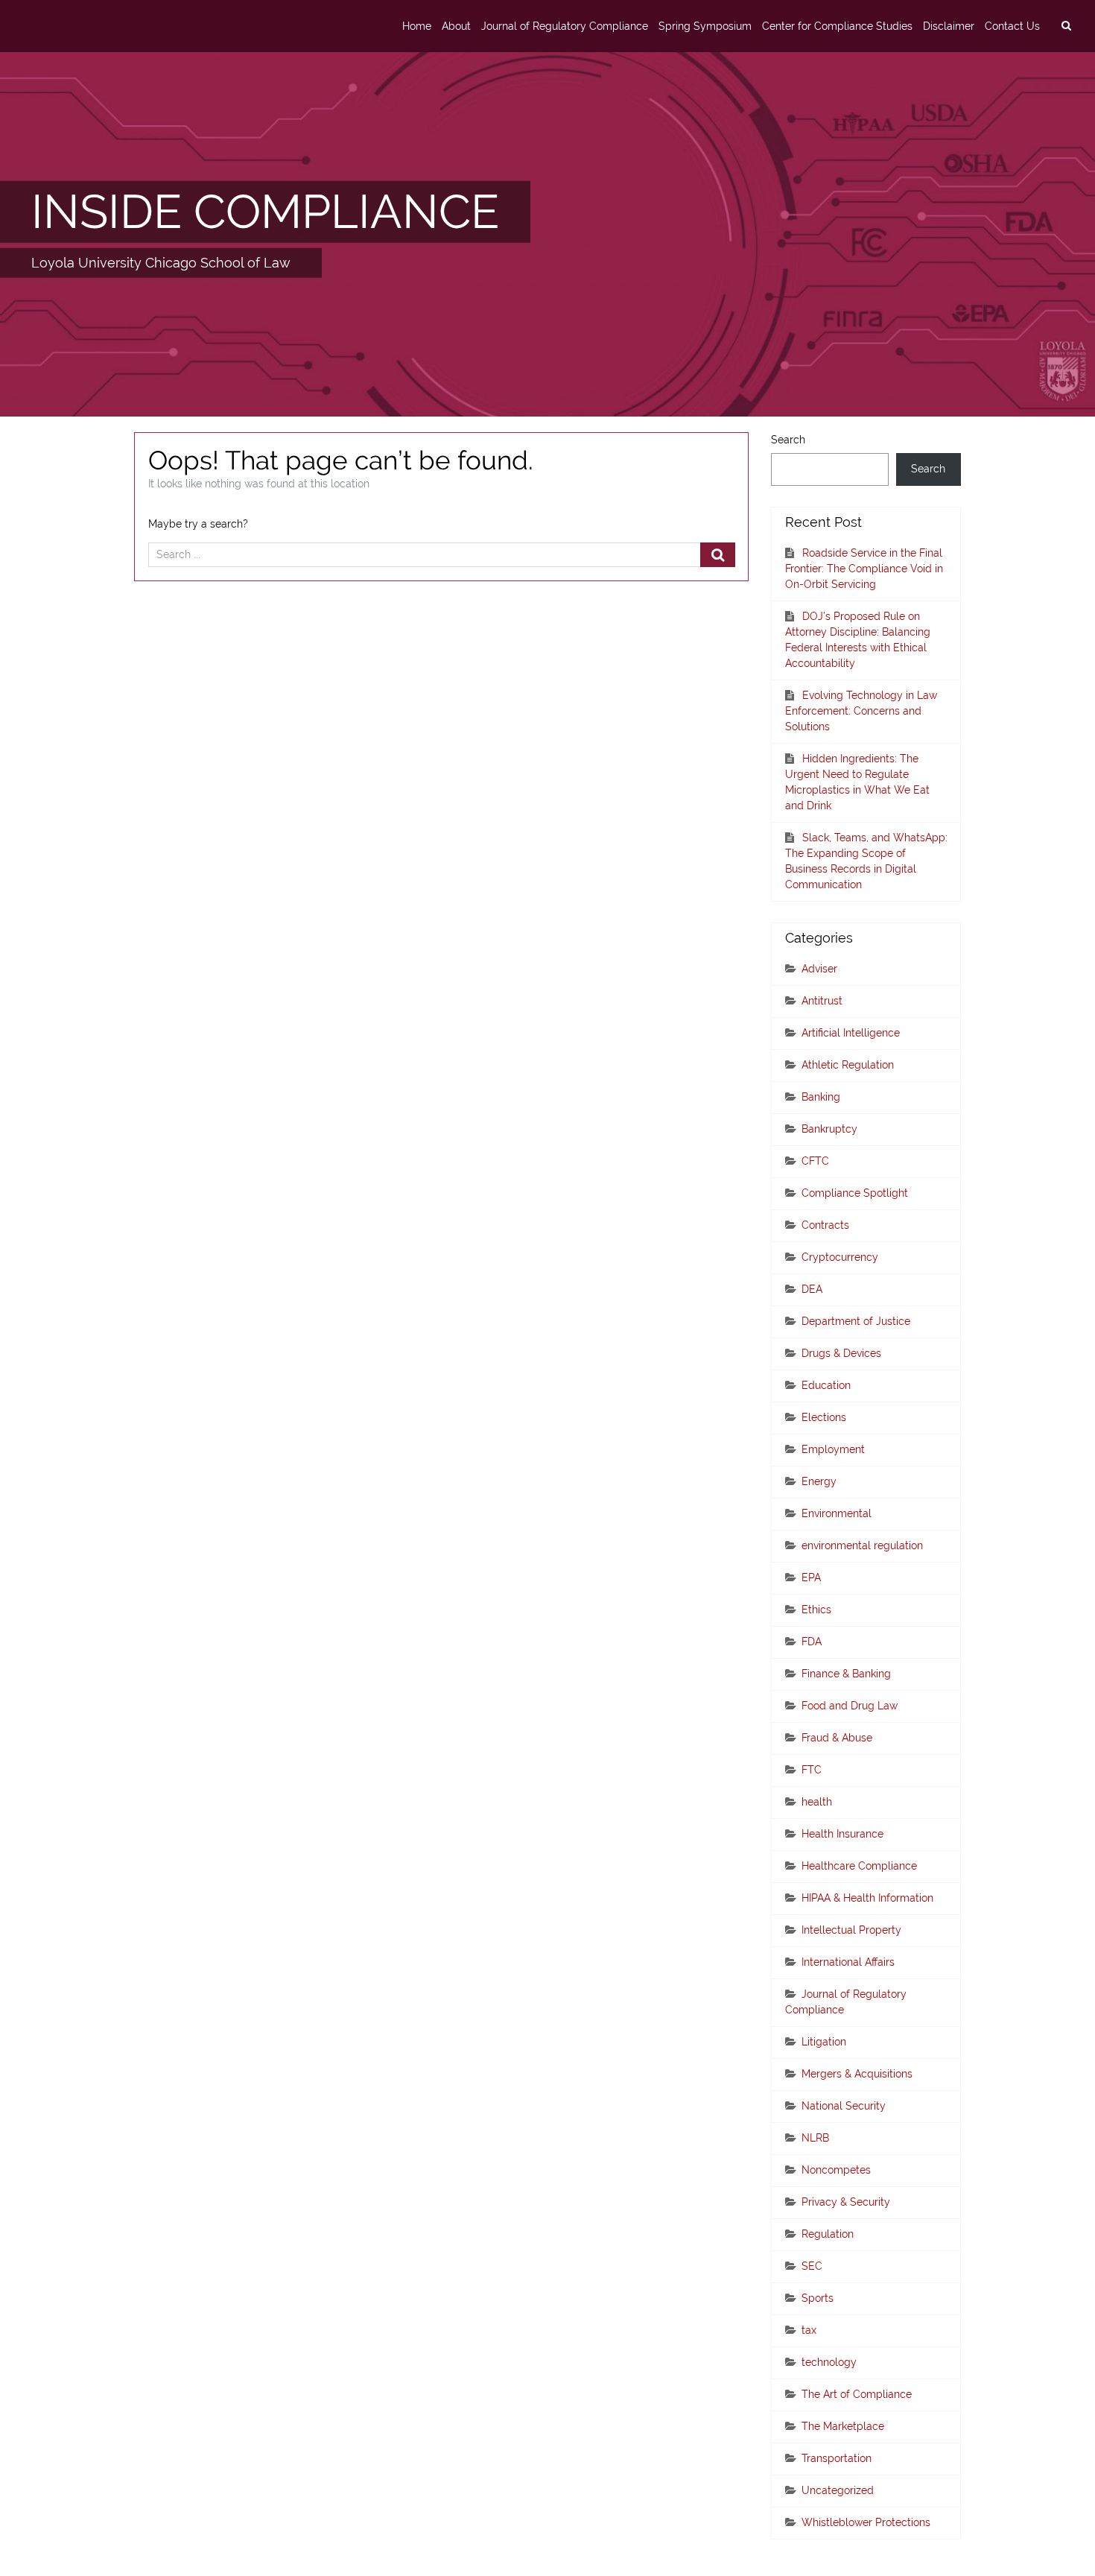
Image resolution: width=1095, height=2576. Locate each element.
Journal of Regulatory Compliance (565, 26)
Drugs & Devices (841, 1353)
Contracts (825, 1225)
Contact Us (1012, 26)
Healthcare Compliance (859, 1866)
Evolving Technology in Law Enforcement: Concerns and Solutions (861, 711)
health (817, 1802)
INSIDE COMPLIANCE (265, 211)
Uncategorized (838, 2490)
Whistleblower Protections (866, 2522)
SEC (812, 2266)
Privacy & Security (846, 2202)
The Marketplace (843, 2426)
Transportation (837, 2458)
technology (829, 2362)
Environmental (837, 1513)
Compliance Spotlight (855, 1193)
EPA (811, 1577)
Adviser (819, 969)
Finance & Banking (846, 1674)
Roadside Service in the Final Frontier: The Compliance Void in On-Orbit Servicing (864, 569)
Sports (818, 2298)
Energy (819, 1481)
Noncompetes (836, 2170)
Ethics (816, 1610)
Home (417, 26)
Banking (821, 1097)
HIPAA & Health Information (867, 1898)
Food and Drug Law (850, 1706)
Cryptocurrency (840, 1257)
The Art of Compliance (857, 2394)
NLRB (815, 2138)
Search (788, 440)
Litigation (824, 2042)
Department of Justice (856, 1321)
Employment (833, 1449)
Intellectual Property (851, 1930)
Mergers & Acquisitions (857, 2074)
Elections (824, 1417)
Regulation (828, 2234)
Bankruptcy (829, 1129)
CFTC (815, 1161)
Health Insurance (842, 1834)
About (456, 26)
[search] (1066, 26)
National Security (844, 2106)
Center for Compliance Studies (837, 26)
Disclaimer (949, 26)
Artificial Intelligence (851, 1033)
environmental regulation (862, 1545)
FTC (812, 1770)
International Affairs (848, 1962)
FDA (812, 1642)
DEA (812, 1289)
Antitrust (822, 1001)
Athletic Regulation (848, 1065)
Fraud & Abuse (837, 1738)
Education (826, 1385)
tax (809, 2330)
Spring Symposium (705, 26)
